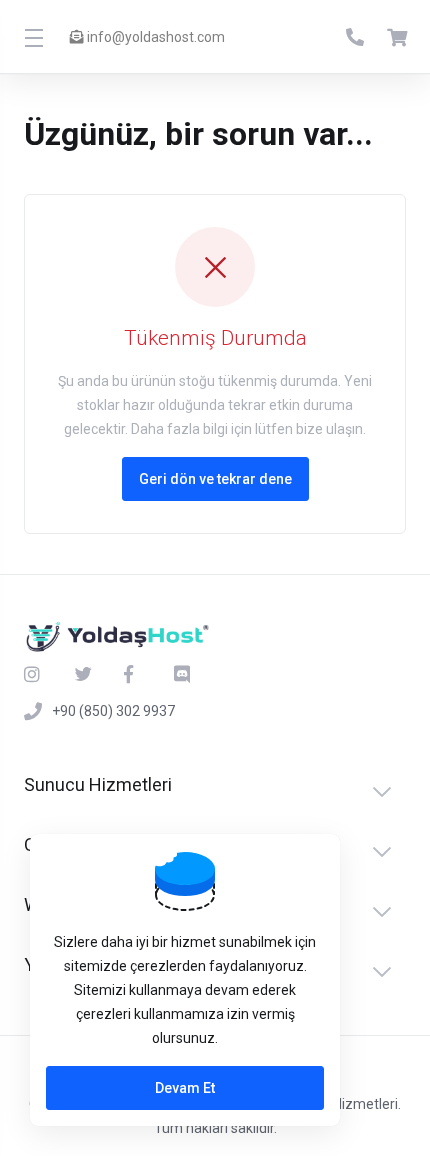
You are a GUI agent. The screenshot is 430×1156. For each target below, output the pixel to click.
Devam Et (185, 1088)
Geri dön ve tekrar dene (215, 479)
